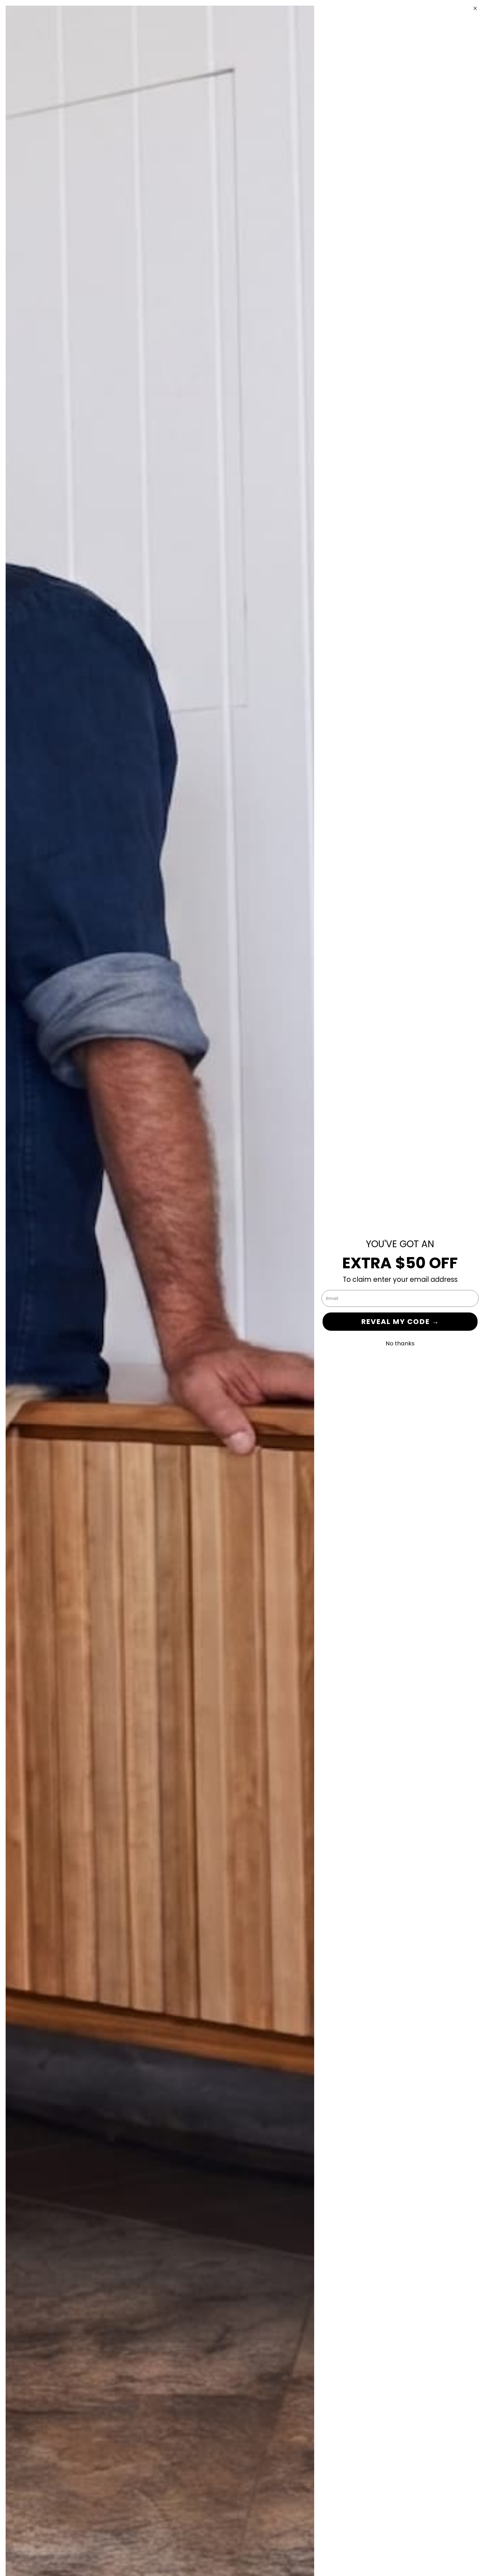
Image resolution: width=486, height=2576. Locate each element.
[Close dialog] (475, 8)
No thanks (400, 1343)
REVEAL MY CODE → (400, 1322)
